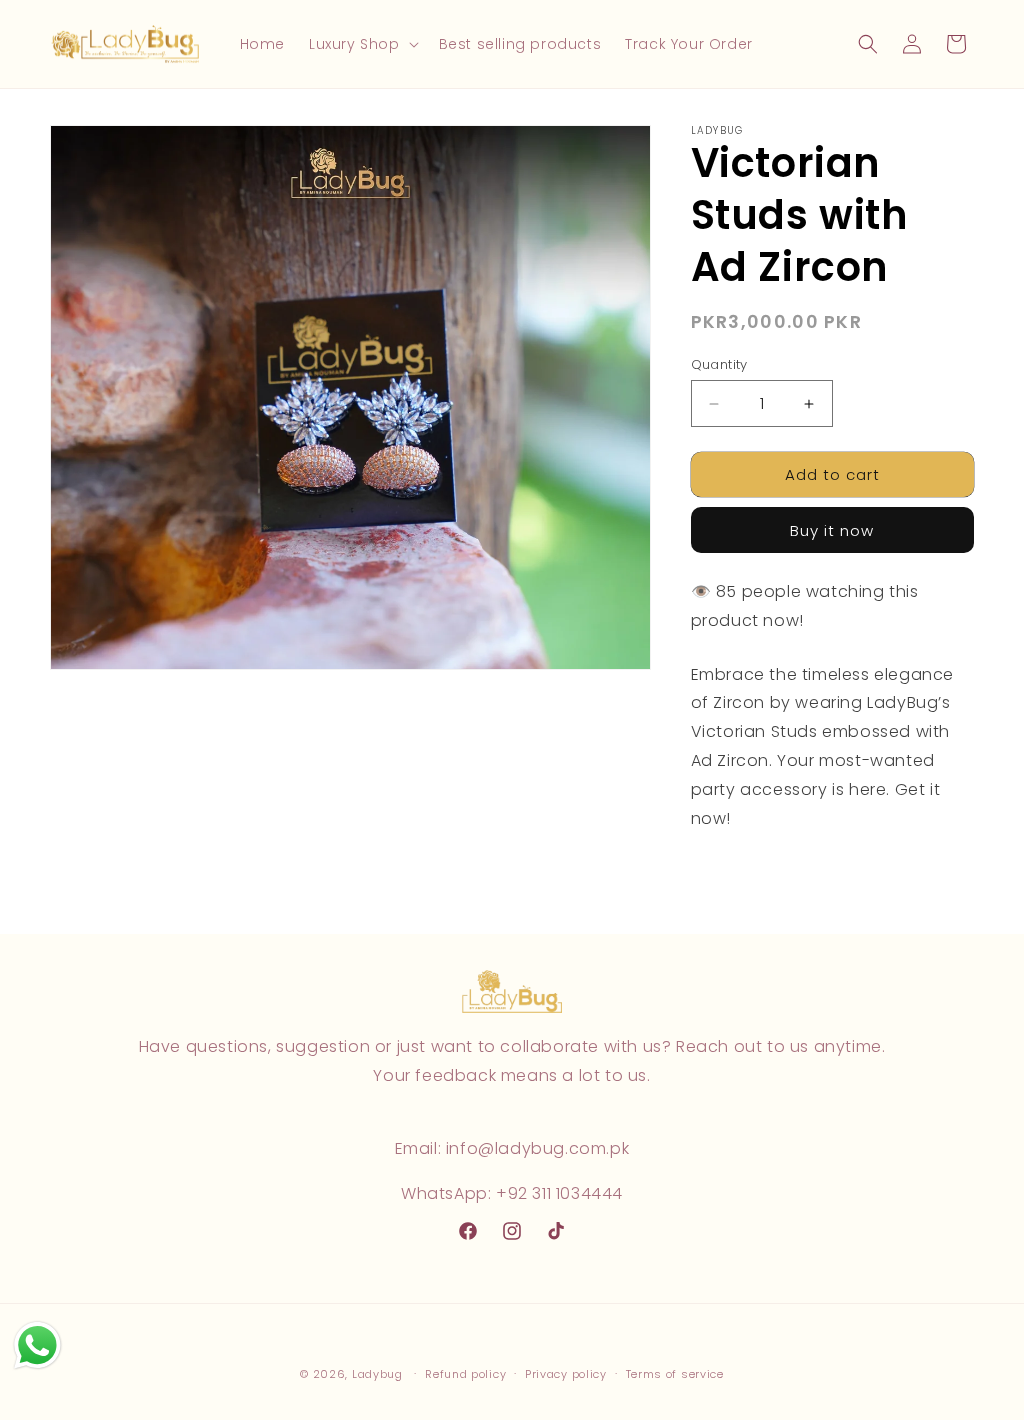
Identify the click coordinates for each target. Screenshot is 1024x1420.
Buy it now (832, 530)
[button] (362, 44)
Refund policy (465, 1374)
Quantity (719, 364)
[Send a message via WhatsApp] (37, 1345)
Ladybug (377, 1374)
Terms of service (675, 1374)
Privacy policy (566, 1374)
